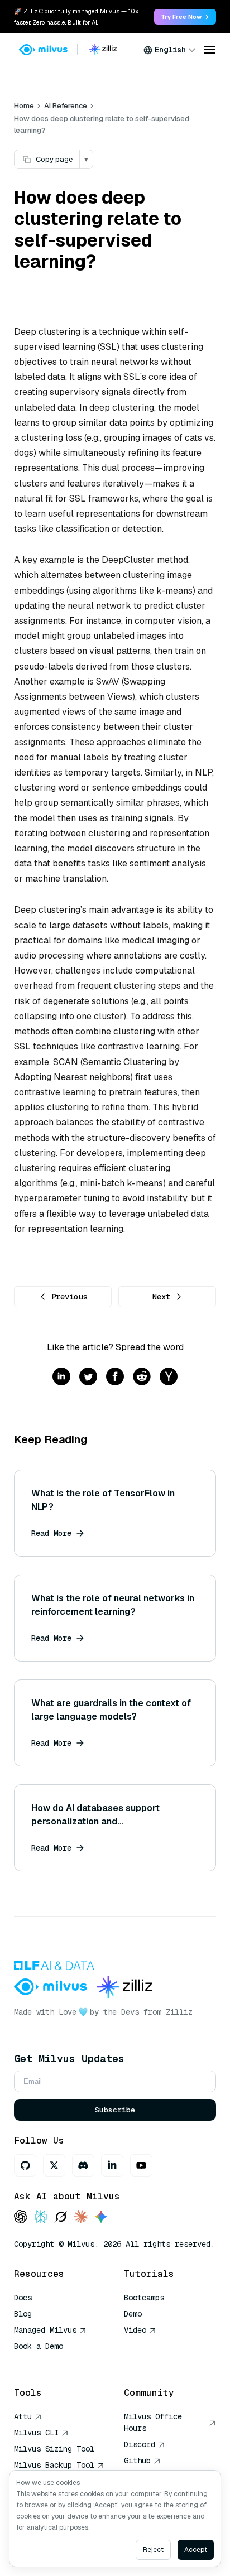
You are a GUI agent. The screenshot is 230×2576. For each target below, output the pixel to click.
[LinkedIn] (112, 2165)
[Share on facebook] (115, 1377)
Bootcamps (144, 2298)
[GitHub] (25, 2165)
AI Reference (66, 106)
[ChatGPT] (21, 2218)
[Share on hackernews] (169, 1377)
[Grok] (61, 2218)
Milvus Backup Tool (54, 2465)
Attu (23, 2416)
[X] (54, 2165)
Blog (23, 2314)
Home (24, 106)
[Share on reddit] (142, 1377)
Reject (153, 2550)
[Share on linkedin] (61, 1377)
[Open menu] (209, 50)
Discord (140, 2444)
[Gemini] (101, 2218)
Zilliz (179, 2012)
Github (137, 2461)
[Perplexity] (41, 2218)
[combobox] (170, 50)
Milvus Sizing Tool (54, 2449)
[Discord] (83, 2165)
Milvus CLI (36, 2433)
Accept (196, 2550)
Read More (51, 1533)
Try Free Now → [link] (185, 17)
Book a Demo (39, 2346)
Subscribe (115, 2110)
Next (161, 1297)
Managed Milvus (45, 2330)
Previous (69, 1297)
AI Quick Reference (54, 2362)
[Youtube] (141, 2165)
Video (135, 2330)
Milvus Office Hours (153, 2422)
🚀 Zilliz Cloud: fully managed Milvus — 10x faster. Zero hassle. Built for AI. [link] (76, 17)
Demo (133, 2314)
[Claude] (81, 2218)
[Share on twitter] (88, 1377)
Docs (23, 2298)
